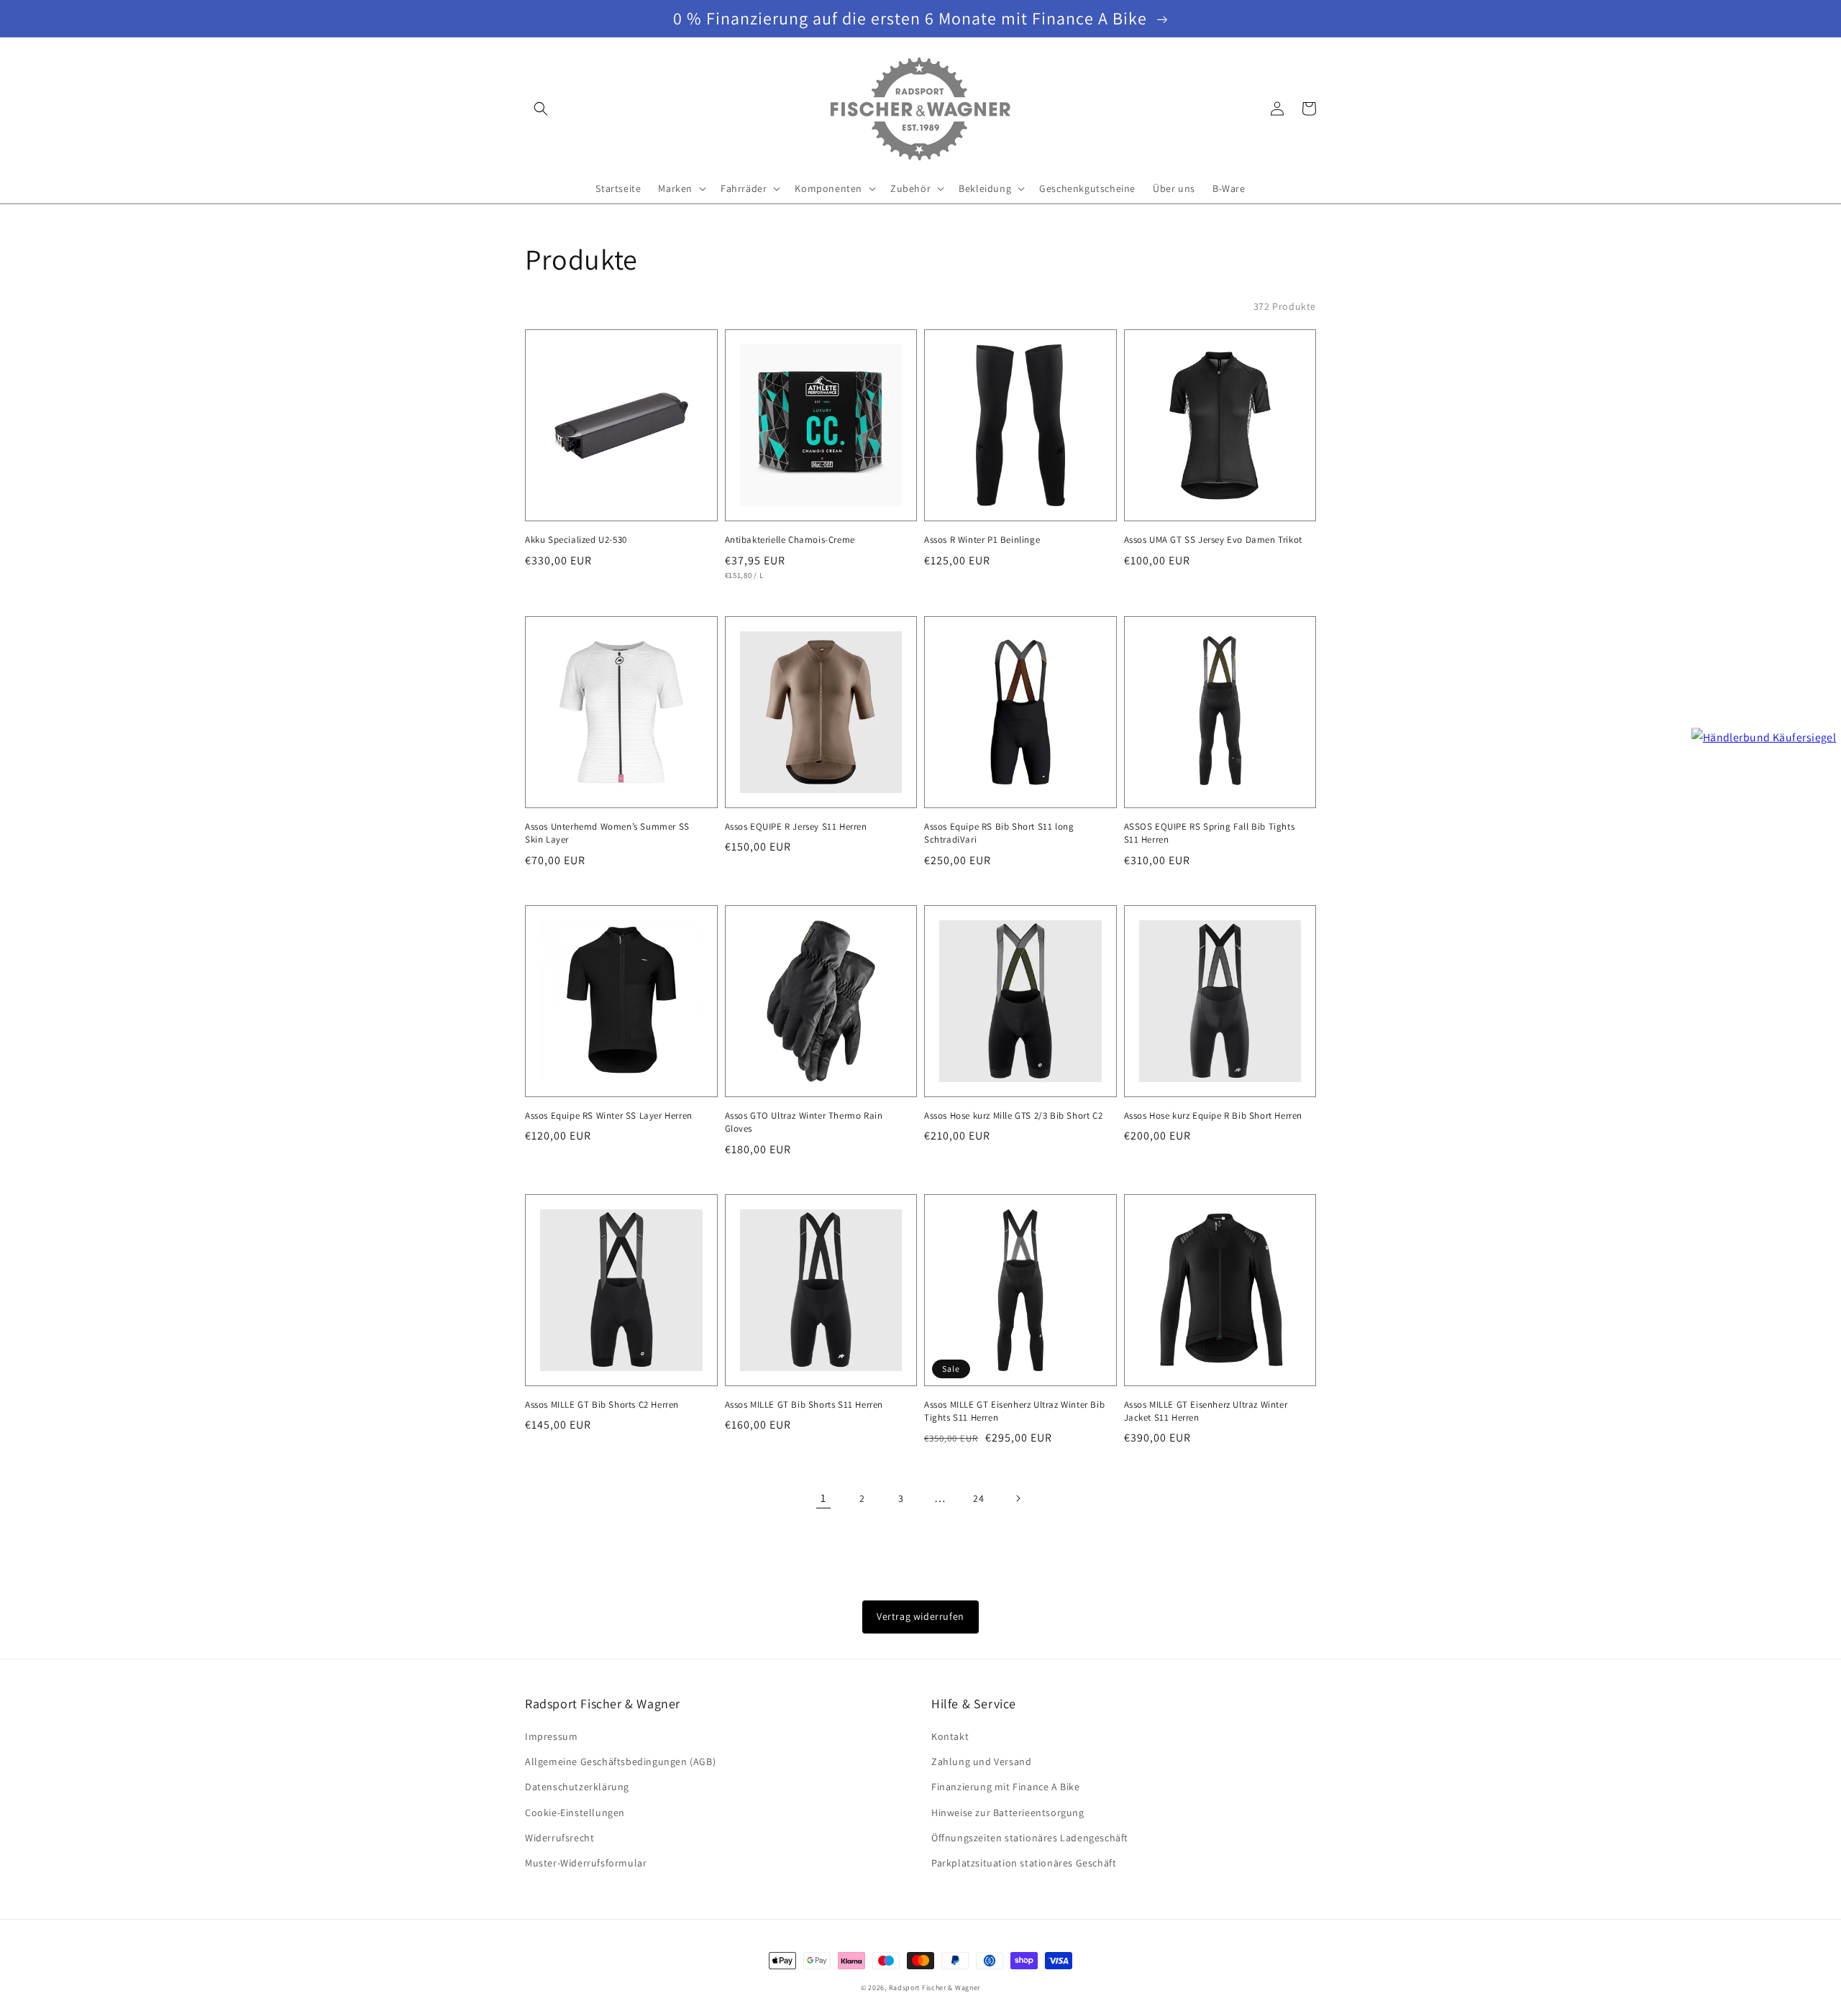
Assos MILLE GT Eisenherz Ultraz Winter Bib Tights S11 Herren (1014, 1411)
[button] (541, 109)
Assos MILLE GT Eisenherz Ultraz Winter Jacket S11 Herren (1206, 1411)
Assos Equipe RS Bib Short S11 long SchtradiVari (999, 833)
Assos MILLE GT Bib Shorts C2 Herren (602, 1405)
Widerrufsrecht (559, 1838)
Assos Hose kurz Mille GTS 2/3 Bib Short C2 (1013, 1115)
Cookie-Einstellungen (575, 1813)
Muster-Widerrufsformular (586, 1863)
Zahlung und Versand (981, 1761)
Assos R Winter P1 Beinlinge (982, 540)
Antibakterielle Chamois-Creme (790, 540)
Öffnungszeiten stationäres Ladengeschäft (1030, 1838)
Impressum (551, 1736)
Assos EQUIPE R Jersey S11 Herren (796, 826)
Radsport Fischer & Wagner (935, 1988)
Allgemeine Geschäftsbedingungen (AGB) (620, 1761)
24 (978, 1498)
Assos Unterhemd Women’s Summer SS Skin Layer (607, 833)
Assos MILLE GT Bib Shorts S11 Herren (804, 1405)
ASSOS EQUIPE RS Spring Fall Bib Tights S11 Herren (1210, 833)
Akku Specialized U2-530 (576, 540)
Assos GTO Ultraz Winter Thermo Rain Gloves (804, 1122)
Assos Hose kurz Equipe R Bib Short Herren (1214, 1115)
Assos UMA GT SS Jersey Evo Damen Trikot (1213, 540)
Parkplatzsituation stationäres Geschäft (1024, 1863)
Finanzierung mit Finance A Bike (1006, 1787)
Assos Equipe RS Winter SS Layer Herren (609, 1115)
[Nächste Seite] (1018, 1498)
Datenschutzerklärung (577, 1787)
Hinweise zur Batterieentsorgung (1008, 1813)
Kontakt (950, 1736)
